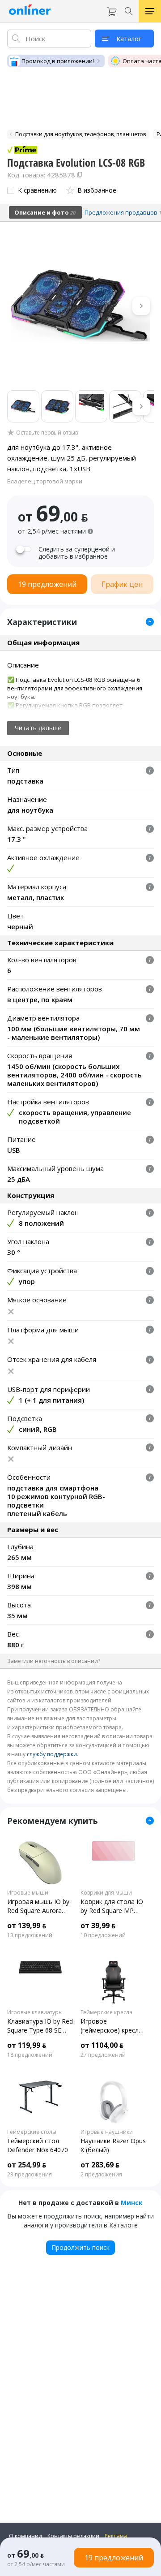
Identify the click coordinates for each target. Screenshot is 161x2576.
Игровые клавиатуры (35, 2012)
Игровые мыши (28, 1893)
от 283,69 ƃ (100, 2165)
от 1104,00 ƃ (102, 2045)
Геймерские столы (32, 2132)
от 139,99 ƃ (27, 1926)
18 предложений (30, 2055)
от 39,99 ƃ (98, 1926)
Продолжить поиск (80, 2247)
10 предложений (103, 1935)
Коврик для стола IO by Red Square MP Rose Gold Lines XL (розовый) (112, 1906)
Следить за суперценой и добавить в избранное (77, 553)
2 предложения (101, 2175)
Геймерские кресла (106, 2012)
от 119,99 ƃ (27, 2045)
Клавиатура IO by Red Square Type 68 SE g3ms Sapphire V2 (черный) (40, 2026)
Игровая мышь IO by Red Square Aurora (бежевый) (38, 1906)
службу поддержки (52, 1754)
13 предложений (30, 1935)
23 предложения (30, 2175)
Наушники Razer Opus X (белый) (113, 2145)
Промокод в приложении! (58, 61)
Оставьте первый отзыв (47, 433)
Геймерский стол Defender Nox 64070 (38, 2145)
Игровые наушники (107, 2132)
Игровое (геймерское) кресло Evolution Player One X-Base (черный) (112, 2026)
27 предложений (103, 2055)
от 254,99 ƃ (27, 2165)
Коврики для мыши (106, 1893)
